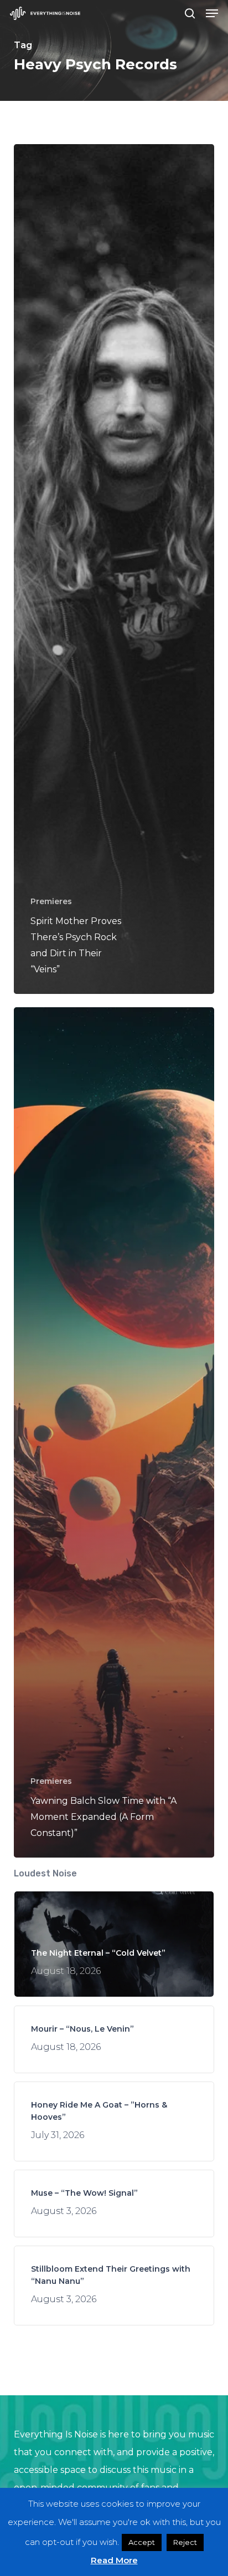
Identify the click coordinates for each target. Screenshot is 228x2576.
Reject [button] (185, 2542)
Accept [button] (142, 2542)
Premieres (51, 901)
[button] (212, 13)
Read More (114, 2560)
